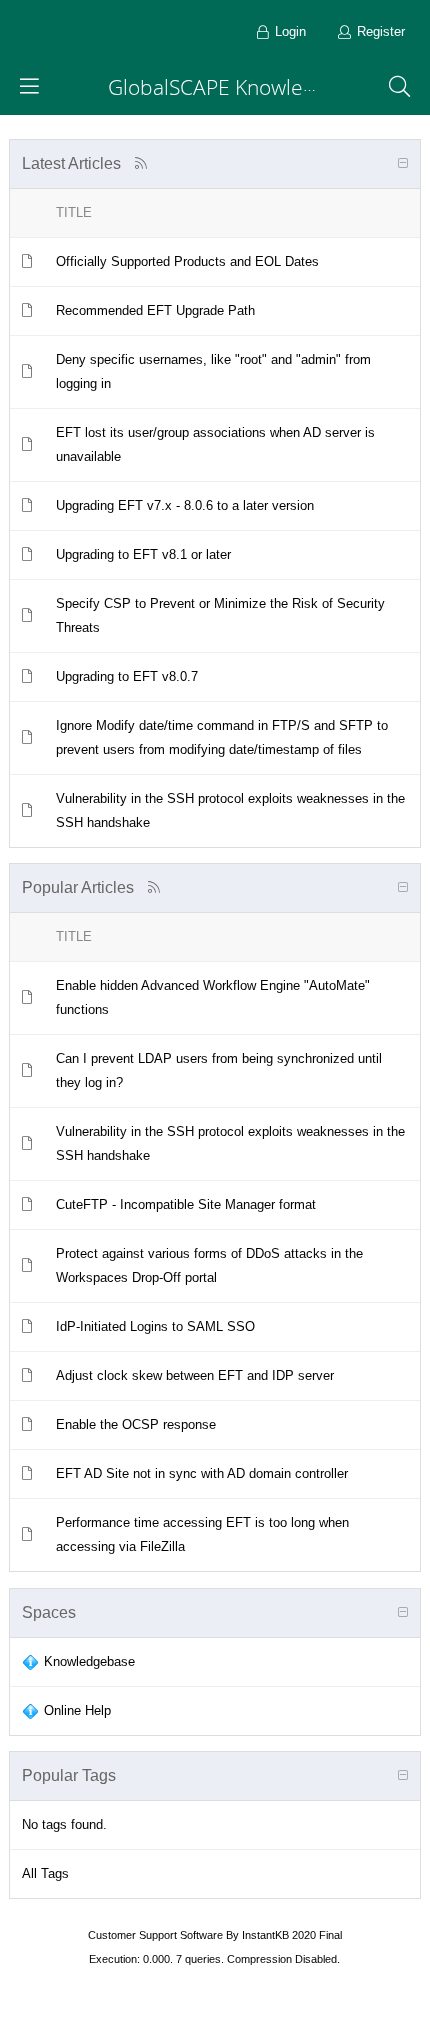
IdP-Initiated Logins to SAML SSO (155, 1326)
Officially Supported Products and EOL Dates (187, 261)
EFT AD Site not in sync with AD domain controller (202, 1473)
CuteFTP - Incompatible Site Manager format (186, 1204)
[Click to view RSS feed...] (141, 163)
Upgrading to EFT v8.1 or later (143, 554)
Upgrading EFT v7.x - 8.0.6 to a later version (185, 505)
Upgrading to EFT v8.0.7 (127, 676)
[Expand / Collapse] (403, 164)
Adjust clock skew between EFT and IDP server (195, 1375)
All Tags (45, 1873)
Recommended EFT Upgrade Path (155, 310)
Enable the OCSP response (136, 1424)
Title (74, 212)
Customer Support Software (155, 1935)
